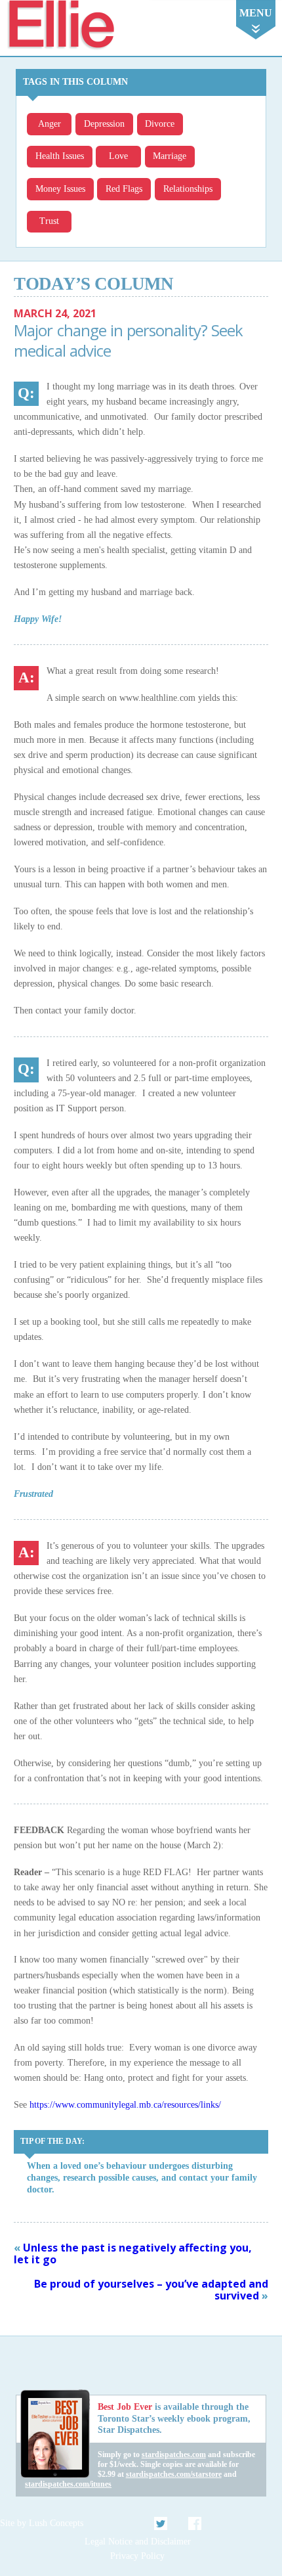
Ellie (60, 25)
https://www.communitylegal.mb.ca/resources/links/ (125, 2104)
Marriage (170, 156)
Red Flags (124, 189)
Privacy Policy (137, 2556)
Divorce (160, 124)
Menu (256, 13)
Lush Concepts (56, 2523)
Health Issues (60, 156)
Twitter (161, 2523)
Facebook (195, 2523)
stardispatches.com (174, 2454)
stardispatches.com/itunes (68, 2484)
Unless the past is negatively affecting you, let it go (133, 2254)
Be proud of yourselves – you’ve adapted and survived (151, 2290)
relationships (188, 189)
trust (49, 221)
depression (104, 124)
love (118, 156)
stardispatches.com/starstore (174, 2474)
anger (50, 124)
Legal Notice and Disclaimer (138, 2542)
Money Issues (60, 189)
